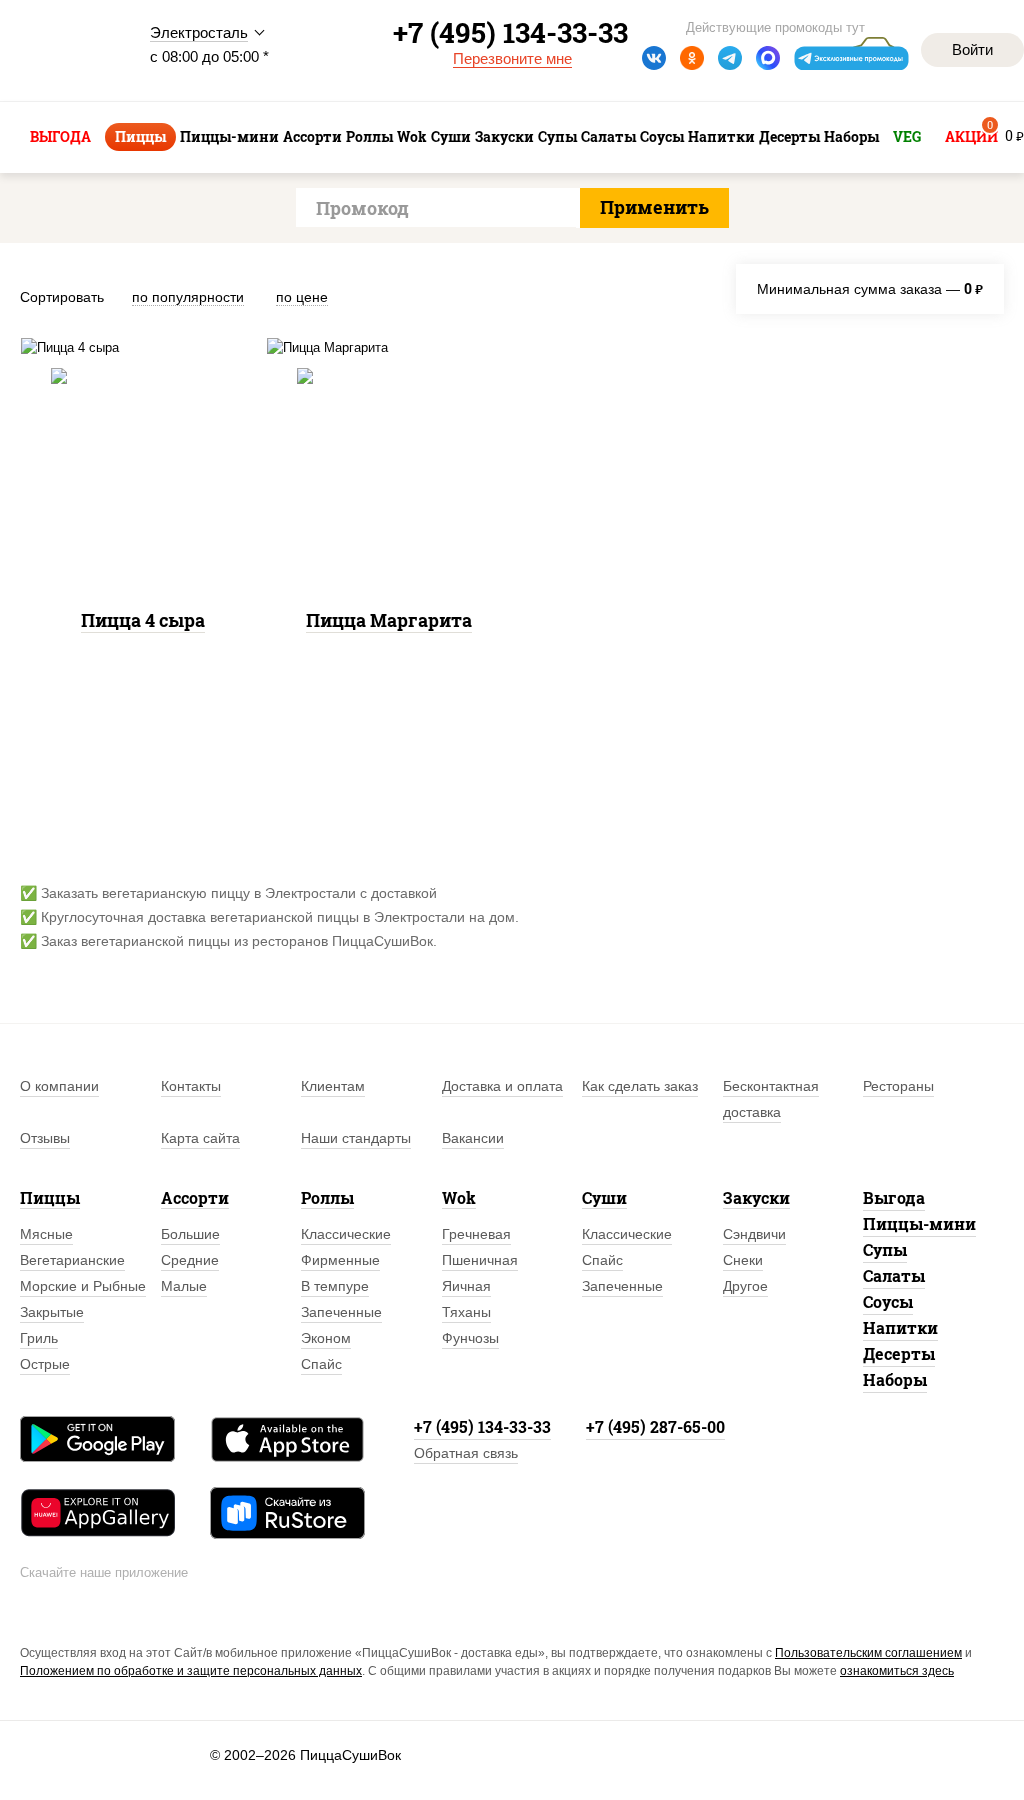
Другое (745, 1286)
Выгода (894, 1197)
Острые (45, 1364)
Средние (190, 1260)
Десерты (899, 1353)
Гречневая (476, 1234)
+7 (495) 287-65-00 (655, 1426)
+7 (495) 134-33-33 (482, 1426)
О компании (59, 1086)
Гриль (39, 1338)
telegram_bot (852, 58)
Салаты (894, 1275)
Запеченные (341, 1312)
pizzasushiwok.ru (70, 51)
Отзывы (45, 1138)
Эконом (326, 1338)
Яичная (466, 1286)
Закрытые (52, 1312)
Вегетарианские (72, 1260)
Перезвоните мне (512, 58)
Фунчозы (470, 1338)
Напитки (900, 1327)
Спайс (321, 1364)
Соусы (888, 1301)
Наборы (895, 1379)
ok (692, 58)
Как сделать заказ (640, 1086)
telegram (730, 58)
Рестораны (898, 1086)
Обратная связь (466, 1453)
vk (654, 58)
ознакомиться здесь (897, 1671)
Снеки (743, 1260)
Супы (885, 1249)
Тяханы (466, 1312)
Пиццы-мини (919, 1223)
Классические (346, 1234)
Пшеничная (480, 1260)
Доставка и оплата (502, 1086)
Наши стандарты (356, 1138)
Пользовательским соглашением (868, 1653)
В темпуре (335, 1286)
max (768, 58)
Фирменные (340, 1260)
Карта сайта (200, 1138)
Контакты (191, 1086)
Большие (190, 1234)
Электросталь (199, 32)
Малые (184, 1286)
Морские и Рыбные (83, 1286)
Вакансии (473, 1138)
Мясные (46, 1234)
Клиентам (333, 1086)
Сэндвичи (754, 1234)
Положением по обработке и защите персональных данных (191, 1671)
